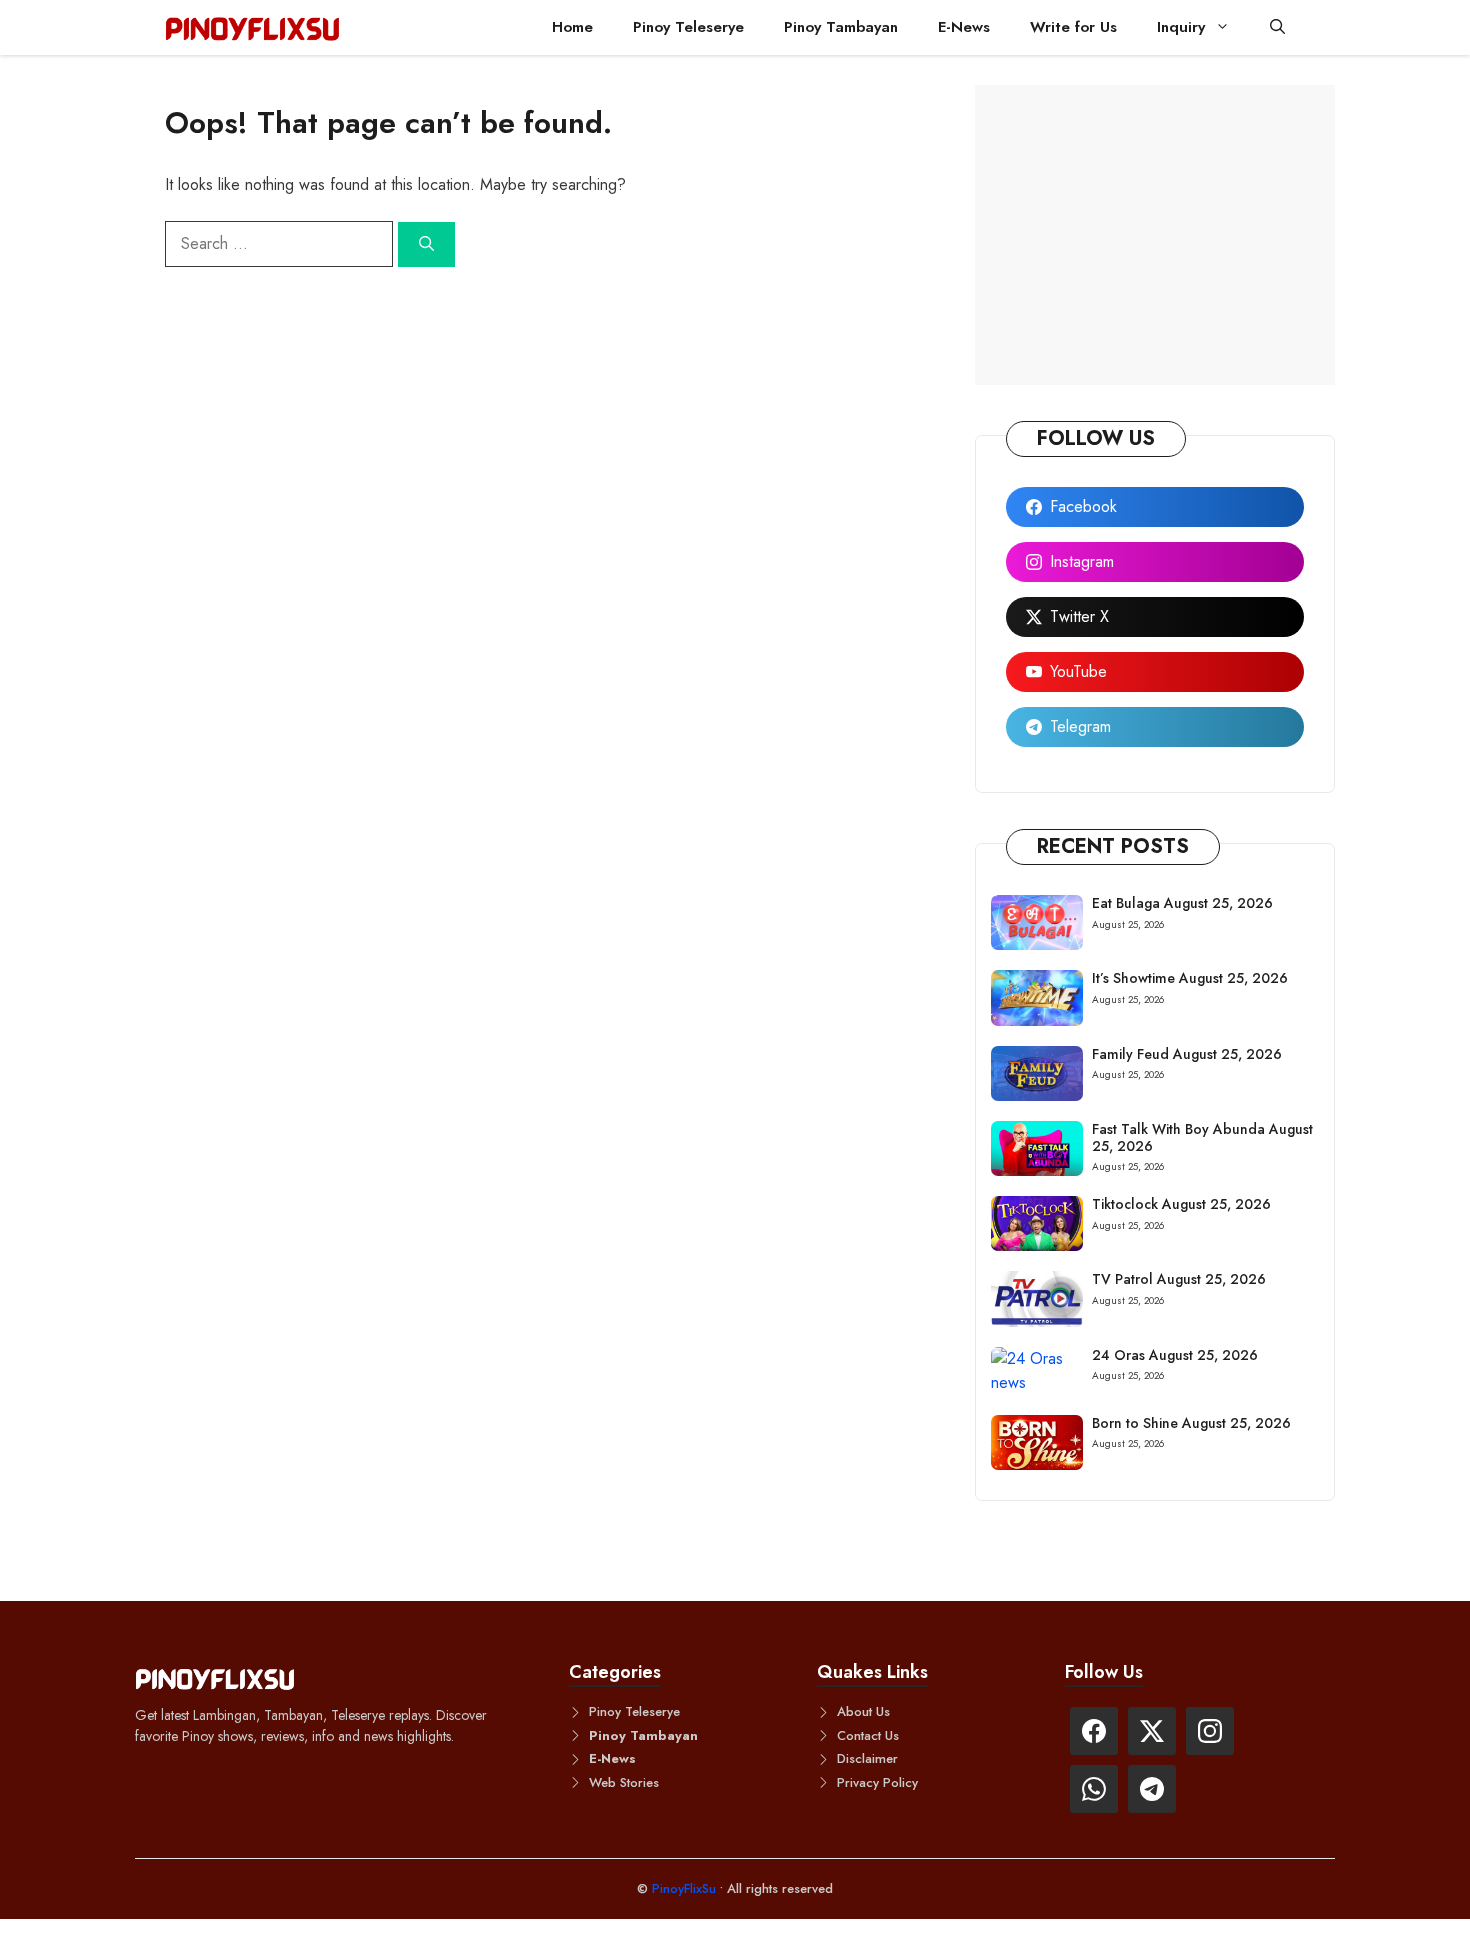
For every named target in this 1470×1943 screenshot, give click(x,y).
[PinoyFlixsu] (252, 27)
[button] (1277, 27)
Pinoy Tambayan (841, 27)
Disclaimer (867, 1758)
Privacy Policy (877, 1782)
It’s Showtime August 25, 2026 (1190, 978)
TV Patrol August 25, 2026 (1179, 1279)
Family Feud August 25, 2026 (1187, 1054)
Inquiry (1181, 27)
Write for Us (1073, 27)
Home (572, 27)
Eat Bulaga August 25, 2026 (1182, 903)
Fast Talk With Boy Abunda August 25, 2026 (1202, 1137)
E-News (964, 27)
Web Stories (624, 1782)
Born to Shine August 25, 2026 (1191, 1423)
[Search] (426, 244)
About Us (863, 1711)
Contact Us (868, 1735)
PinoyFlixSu (686, 1888)
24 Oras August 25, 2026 (1175, 1355)
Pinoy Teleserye (688, 27)
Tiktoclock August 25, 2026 (1181, 1204)
